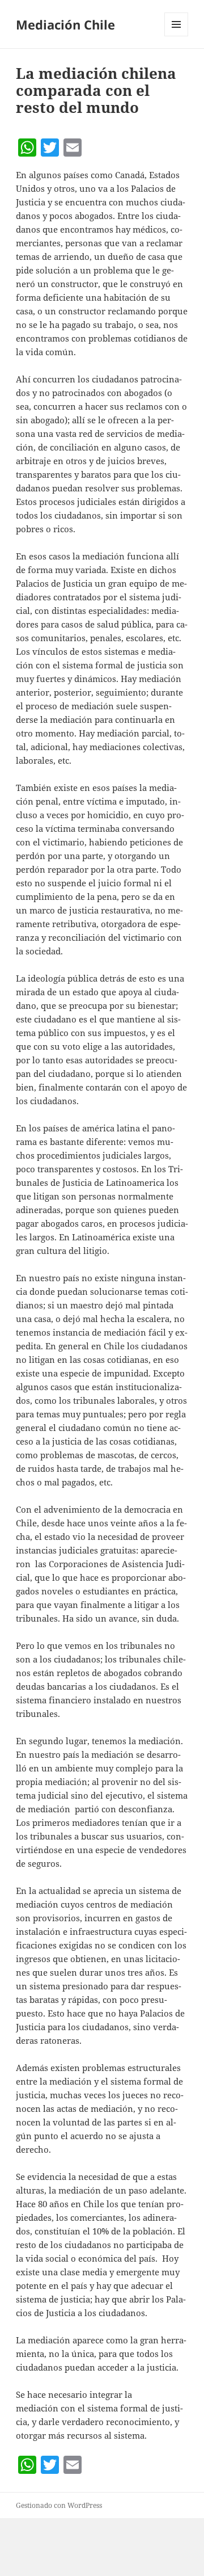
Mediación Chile (65, 24)
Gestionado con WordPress (59, 2505)
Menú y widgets (177, 36)
